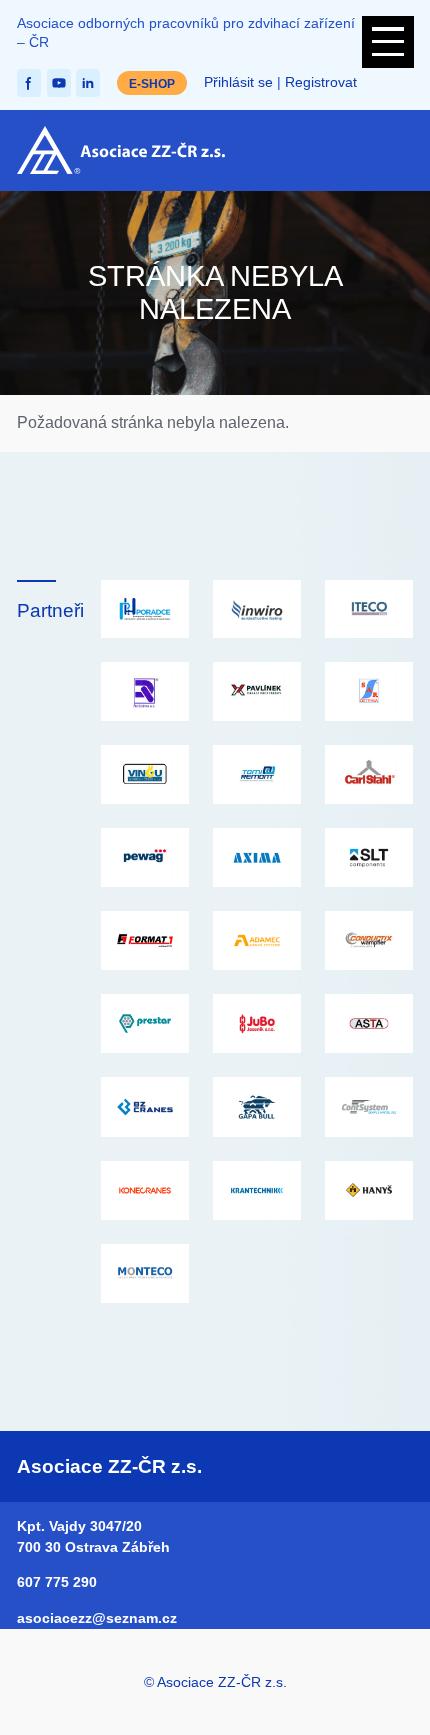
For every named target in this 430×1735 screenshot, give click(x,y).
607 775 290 (57, 1582)
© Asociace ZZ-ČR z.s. (215, 1682)
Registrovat (321, 82)
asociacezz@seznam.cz (97, 1618)
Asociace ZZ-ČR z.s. (109, 1466)
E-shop (152, 84)
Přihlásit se (238, 82)
